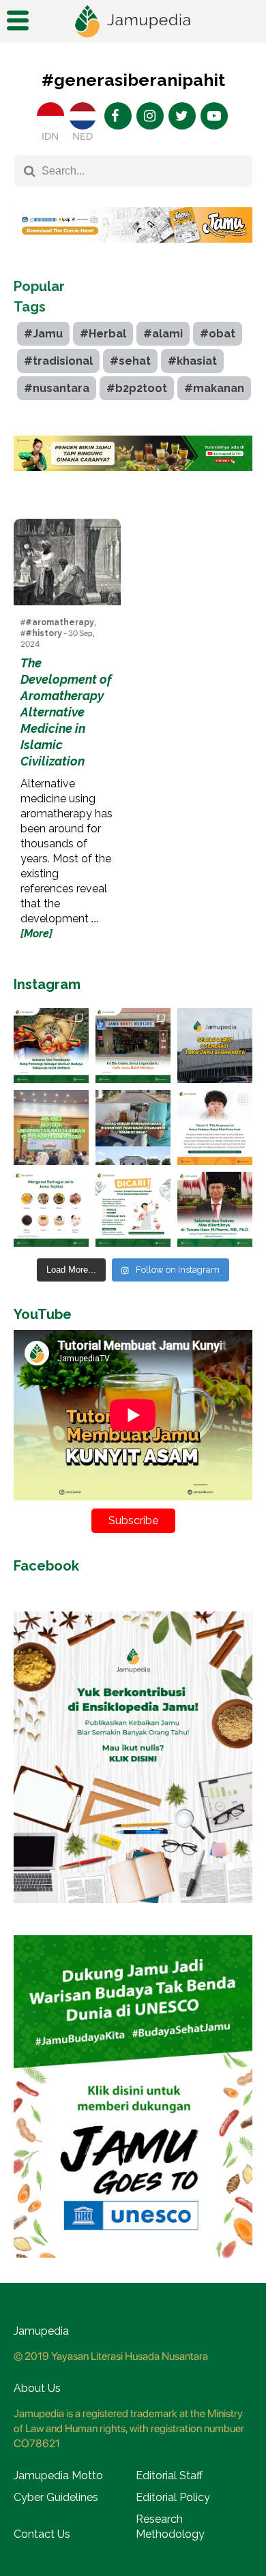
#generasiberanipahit (133, 80)
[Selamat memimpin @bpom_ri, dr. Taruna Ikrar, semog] (215, 1209)
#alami (163, 334)
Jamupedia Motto (58, 2475)
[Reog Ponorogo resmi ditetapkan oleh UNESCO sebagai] (51, 1046)
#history (44, 633)
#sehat (130, 361)
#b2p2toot (137, 388)
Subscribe (133, 1520)
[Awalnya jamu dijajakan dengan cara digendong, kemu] (133, 1046)
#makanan (214, 388)
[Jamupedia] (133, 21)
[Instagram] (150, 116)
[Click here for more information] (133, 253)
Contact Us (42, 2534)
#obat (218, 334)
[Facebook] (118, 116)
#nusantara (57, 388)
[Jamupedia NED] (83, 116)
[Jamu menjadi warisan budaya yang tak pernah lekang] (51, 1209)
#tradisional (58, 361)
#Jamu (43, 334)
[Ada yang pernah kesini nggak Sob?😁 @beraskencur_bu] (133, 1127)
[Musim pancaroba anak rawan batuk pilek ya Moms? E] (215, 1127)
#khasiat (192, 361)
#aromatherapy (60, 622)
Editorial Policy (173, 2497)
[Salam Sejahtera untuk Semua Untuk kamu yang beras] (133, 1209)
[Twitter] (182, 116)
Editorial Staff (169, 2475)
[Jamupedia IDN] (50, 116)
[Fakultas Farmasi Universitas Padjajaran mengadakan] (51, 1127)
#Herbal (103, 334)
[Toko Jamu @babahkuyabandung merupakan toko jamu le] (215, 1046)
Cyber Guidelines (56, 2497)
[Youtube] (214, 116)
